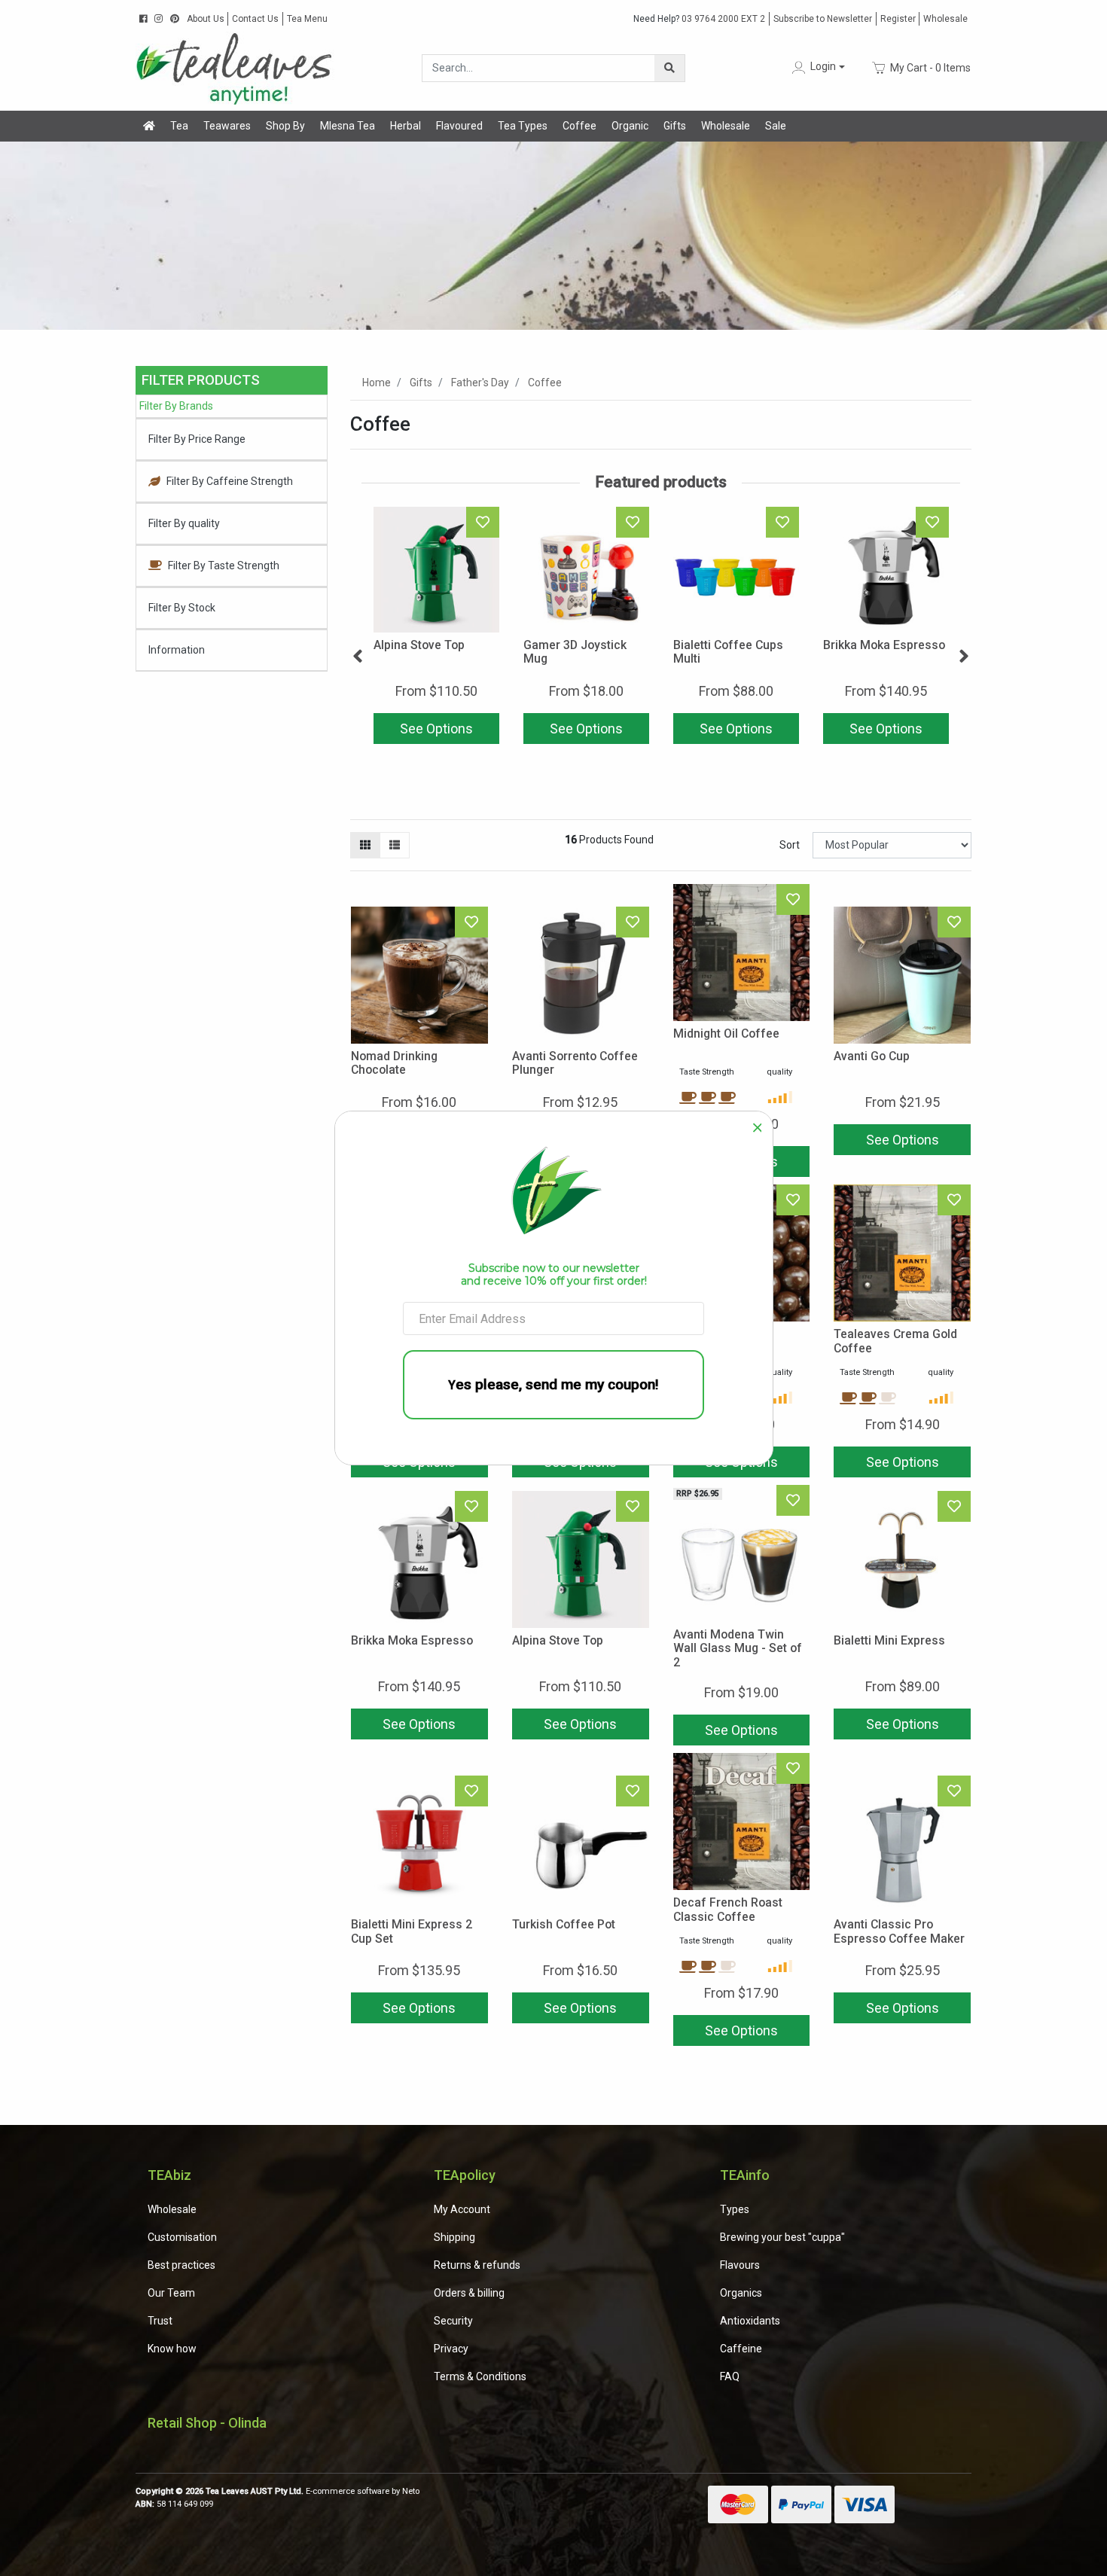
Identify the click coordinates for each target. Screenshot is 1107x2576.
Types (735, 2209)
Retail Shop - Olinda (207, 2423)
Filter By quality (184, 523)
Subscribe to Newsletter (823, 19)
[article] (436, 628)
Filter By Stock (182, 608)
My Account (462, 2209)
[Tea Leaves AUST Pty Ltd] (237, 67)
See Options (436, 729)
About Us (206, 19)
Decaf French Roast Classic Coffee (728, 1910)
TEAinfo (745, 2175)
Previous (358, 657)
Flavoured (459, 126)
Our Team (171, 2293)
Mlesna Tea (348, 126)
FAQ (730, 2376)
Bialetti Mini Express (889, 1640)
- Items (930, 67)
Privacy (451, 2349)
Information (177, 650)
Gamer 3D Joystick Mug (575, 652)
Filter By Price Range (197, 439)
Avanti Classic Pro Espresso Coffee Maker (899, 1931)
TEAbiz (169, 2175)
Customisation (182, 2237)
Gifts (675, 126)
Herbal (406, 126)
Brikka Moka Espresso (884, 645)
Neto (411, 2491)
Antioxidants (750, 2321)
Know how (172, 2349)
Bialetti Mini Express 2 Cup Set (412, 1931)
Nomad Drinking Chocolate (394, 1063)
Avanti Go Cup (872, 1056)
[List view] (395, 845)
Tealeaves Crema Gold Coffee (895, 1341)
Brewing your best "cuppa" (782, 2237)
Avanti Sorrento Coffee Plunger (575, 1063)
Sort (790, 845)
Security (453, 2321)
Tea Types (523, 126)
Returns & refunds (477, 2265)
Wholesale (945, 19)
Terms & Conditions (480, 2376)
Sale (776, 126)
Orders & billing (469, 2293)
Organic (630, 126)
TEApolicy (465, 2175)
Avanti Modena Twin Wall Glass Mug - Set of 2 (738, 1649)
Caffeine (741, 2349)
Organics (741, 2293)
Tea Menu (307, 19)
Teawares (227, 126)
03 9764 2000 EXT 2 (699, 19)
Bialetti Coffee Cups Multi (728, 652)
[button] (817, 67)
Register (898, 19)
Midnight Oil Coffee (726, 1033)
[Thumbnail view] (365, 845)
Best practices (181, 2265)
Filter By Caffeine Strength (230, 481)
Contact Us (255, 19)
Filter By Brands (176, 406)
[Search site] (669, 68)
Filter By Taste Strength (224, 566)
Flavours (740, 2265)
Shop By (285, 126)
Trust (160, 2321)
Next (964, 657)
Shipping (454, 2237)
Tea (179, 126)
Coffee (579, 126)
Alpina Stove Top (419, 645)
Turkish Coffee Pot (564, 1924)
